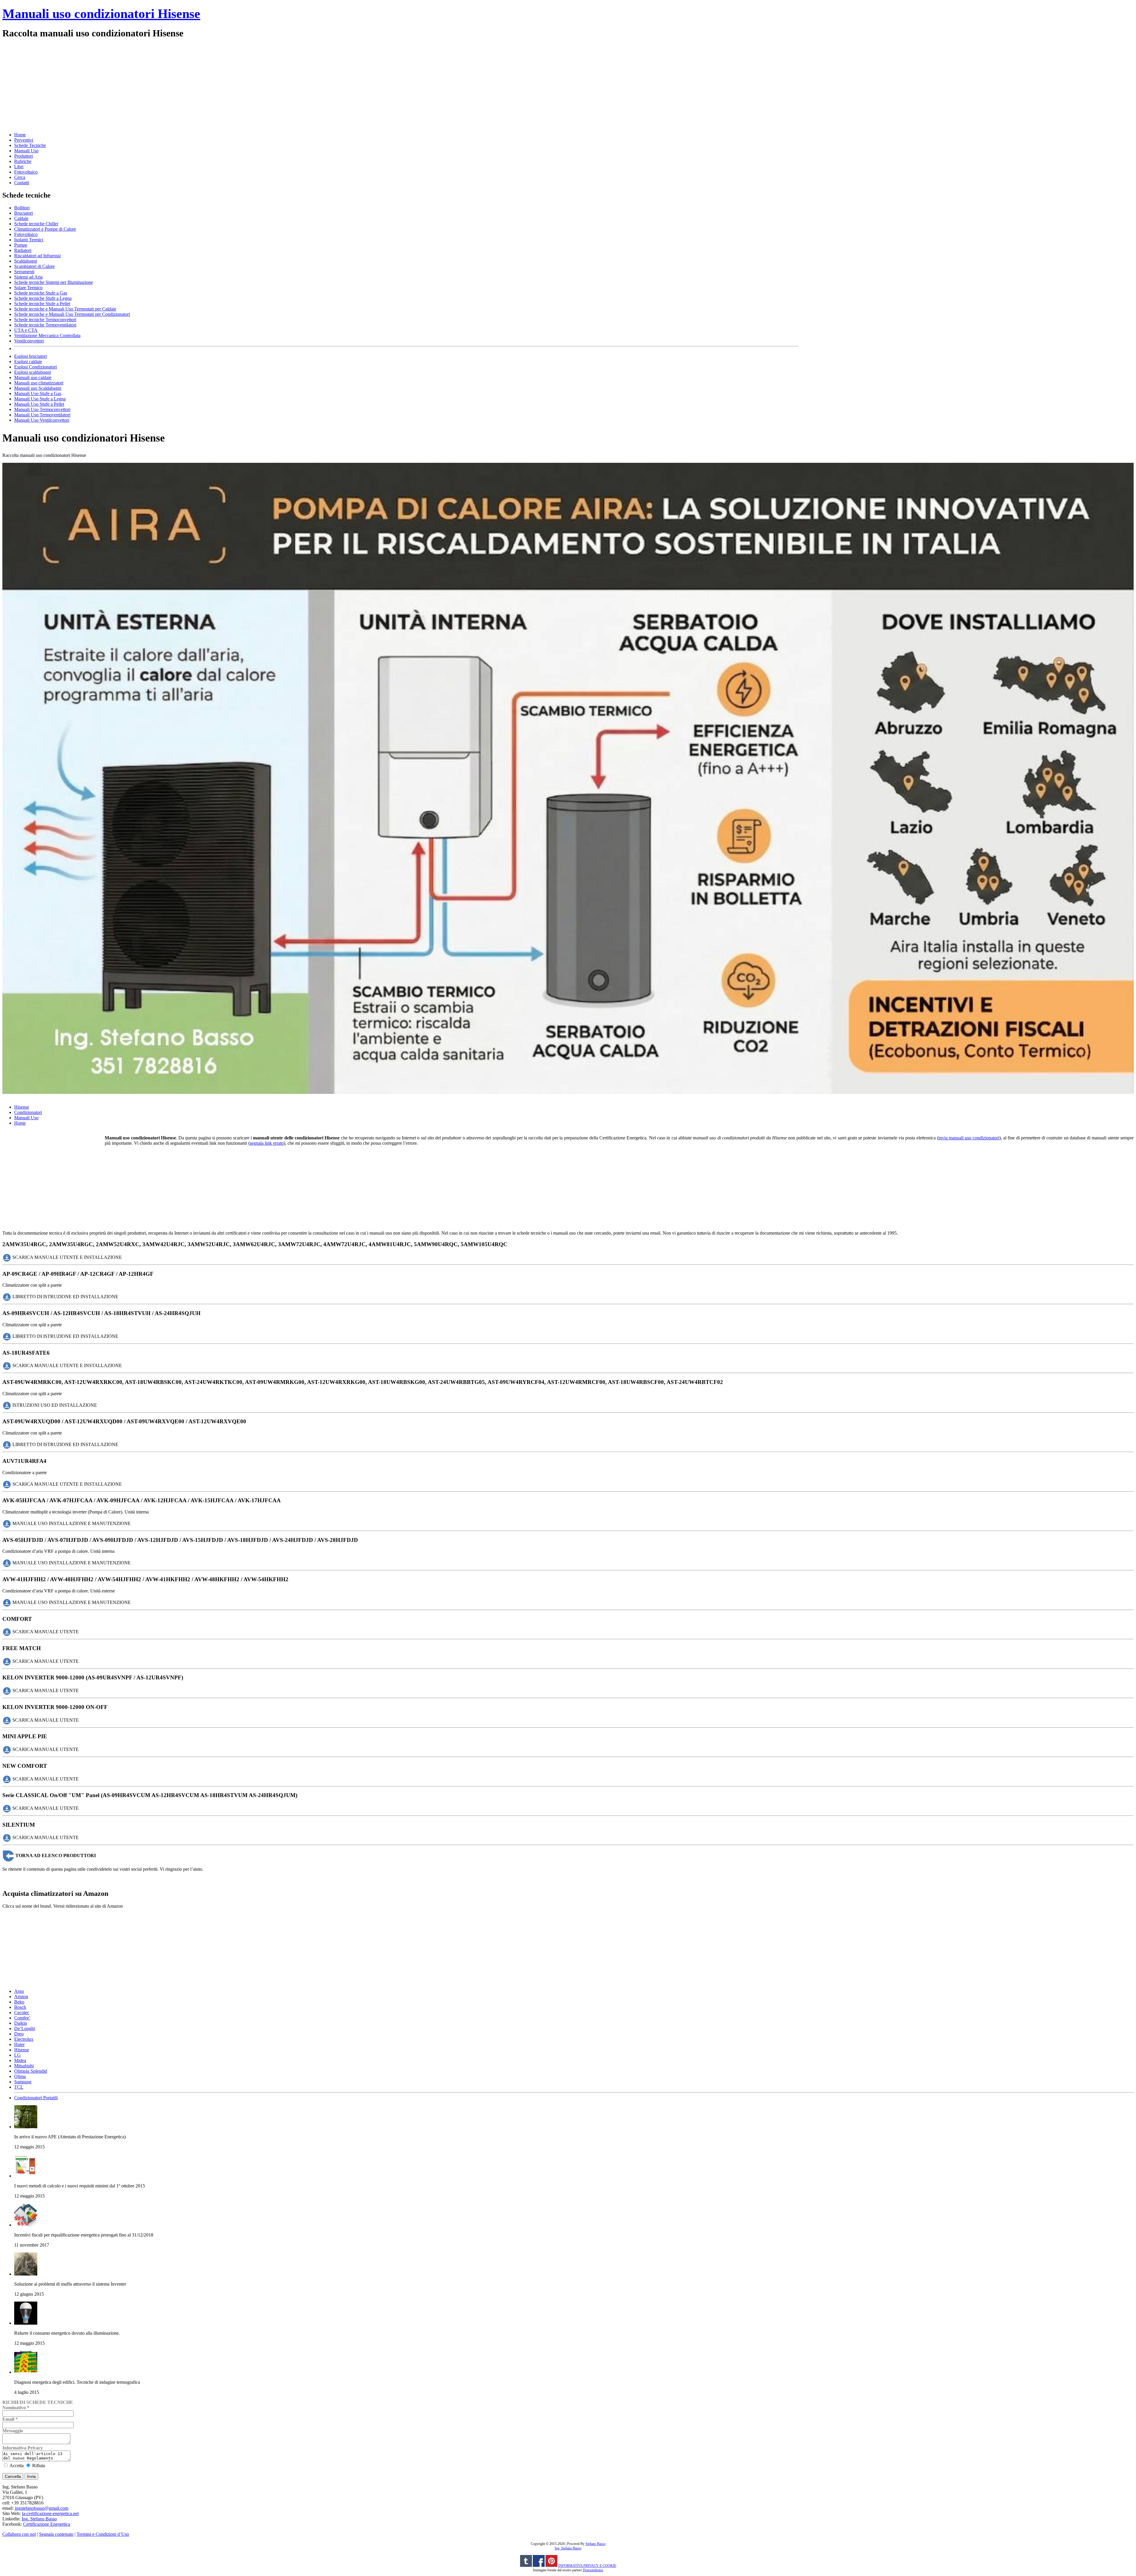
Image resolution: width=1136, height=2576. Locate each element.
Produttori (24, 156)
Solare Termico (28, 288)
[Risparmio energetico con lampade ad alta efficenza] (26, 2323)
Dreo (19, 2034)
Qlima (20, 2076)
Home (20, 135)
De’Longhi (25, 2028)
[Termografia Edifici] (26, 2372)
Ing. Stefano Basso (39, 2519)
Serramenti (24, 272)
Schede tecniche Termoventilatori (45, 325)
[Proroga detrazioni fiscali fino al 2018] (26, 2225)
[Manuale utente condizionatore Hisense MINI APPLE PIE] (7, 1749)
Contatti (22, 183)
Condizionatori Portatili (36, 2098)
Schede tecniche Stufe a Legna (43, 298)
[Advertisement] (180, 85)
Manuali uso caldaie (33, 377)
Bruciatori (24, 213)
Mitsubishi (24, 2066)
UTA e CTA (26, 330)
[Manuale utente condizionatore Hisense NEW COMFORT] (7, 1779)
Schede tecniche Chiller (36, 224)
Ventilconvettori (29, 341)
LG (17, 2055)
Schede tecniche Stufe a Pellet (42, 304)
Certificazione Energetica (47, 2524)
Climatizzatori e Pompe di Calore (45, 229)
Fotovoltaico (26, 172)
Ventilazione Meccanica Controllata (47, 335)
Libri (19, 167)
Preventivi (24, 140)
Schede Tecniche (30, 145)
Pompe (21, 245)
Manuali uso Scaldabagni (38, 388)
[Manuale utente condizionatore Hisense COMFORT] (7, 1632)
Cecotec (22, 2013)
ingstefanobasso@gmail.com (42, 2508)
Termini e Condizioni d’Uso (103, 2534)
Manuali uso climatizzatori (39, 383)
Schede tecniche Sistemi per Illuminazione (54, 282)
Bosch (20, 2007)
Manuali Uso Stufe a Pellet (39, 404)
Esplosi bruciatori (30, 356)
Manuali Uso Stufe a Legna (40, 399)
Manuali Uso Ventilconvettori (42, 420)
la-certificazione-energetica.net (50, 2513)
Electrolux (24, 2039)
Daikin (21, 2023)
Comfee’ (22, 2018)
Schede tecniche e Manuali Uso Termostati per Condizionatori (72, 314)
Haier (19, 2044)
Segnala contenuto (56, 2534)
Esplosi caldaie (28, 362)
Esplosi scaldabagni (33, 372)
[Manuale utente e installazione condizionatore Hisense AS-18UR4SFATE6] (7, 1365)
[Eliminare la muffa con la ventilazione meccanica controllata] (26, 2274)
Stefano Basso (596, 2544)
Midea (20, 2060)
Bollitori (22, 208)
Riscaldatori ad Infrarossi (37, 256)
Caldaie (21, 218)
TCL (19, 2087)
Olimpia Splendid (31, 2071)
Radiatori (23, 250)
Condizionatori (28, 1112)
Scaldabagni (26, 261)
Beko (19, 2002)
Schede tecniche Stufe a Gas (41, 293)
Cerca (20, 177)
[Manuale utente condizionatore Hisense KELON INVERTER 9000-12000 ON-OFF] (7, 1720)
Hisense (22, 1107)
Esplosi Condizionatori (35, 367)
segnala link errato (267, 1143)
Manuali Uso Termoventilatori (42, 415)
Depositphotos (593, 2570)
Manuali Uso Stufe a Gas (38, 393)
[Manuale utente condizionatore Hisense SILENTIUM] (7, 1837)
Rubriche (23, 161)
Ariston (21, 1997)
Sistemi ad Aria (28, 277)
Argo (19, 1991)
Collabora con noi (19, 2534)
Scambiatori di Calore (34, 266)
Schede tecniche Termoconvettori (45, 320)
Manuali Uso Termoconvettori (42, 409)
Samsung (23, 2082)
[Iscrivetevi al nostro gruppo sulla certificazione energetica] (539, 2566)
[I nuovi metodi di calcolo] (26, 2176)
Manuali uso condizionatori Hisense (101, 14)
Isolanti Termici (29, 240)
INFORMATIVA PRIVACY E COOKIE (587, 2566)
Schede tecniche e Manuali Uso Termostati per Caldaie (65, 309)
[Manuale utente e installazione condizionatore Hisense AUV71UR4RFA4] (7, 1484)
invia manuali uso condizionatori (969, 1138)
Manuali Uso (26, 151)
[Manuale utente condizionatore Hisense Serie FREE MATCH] (7, 1661)
